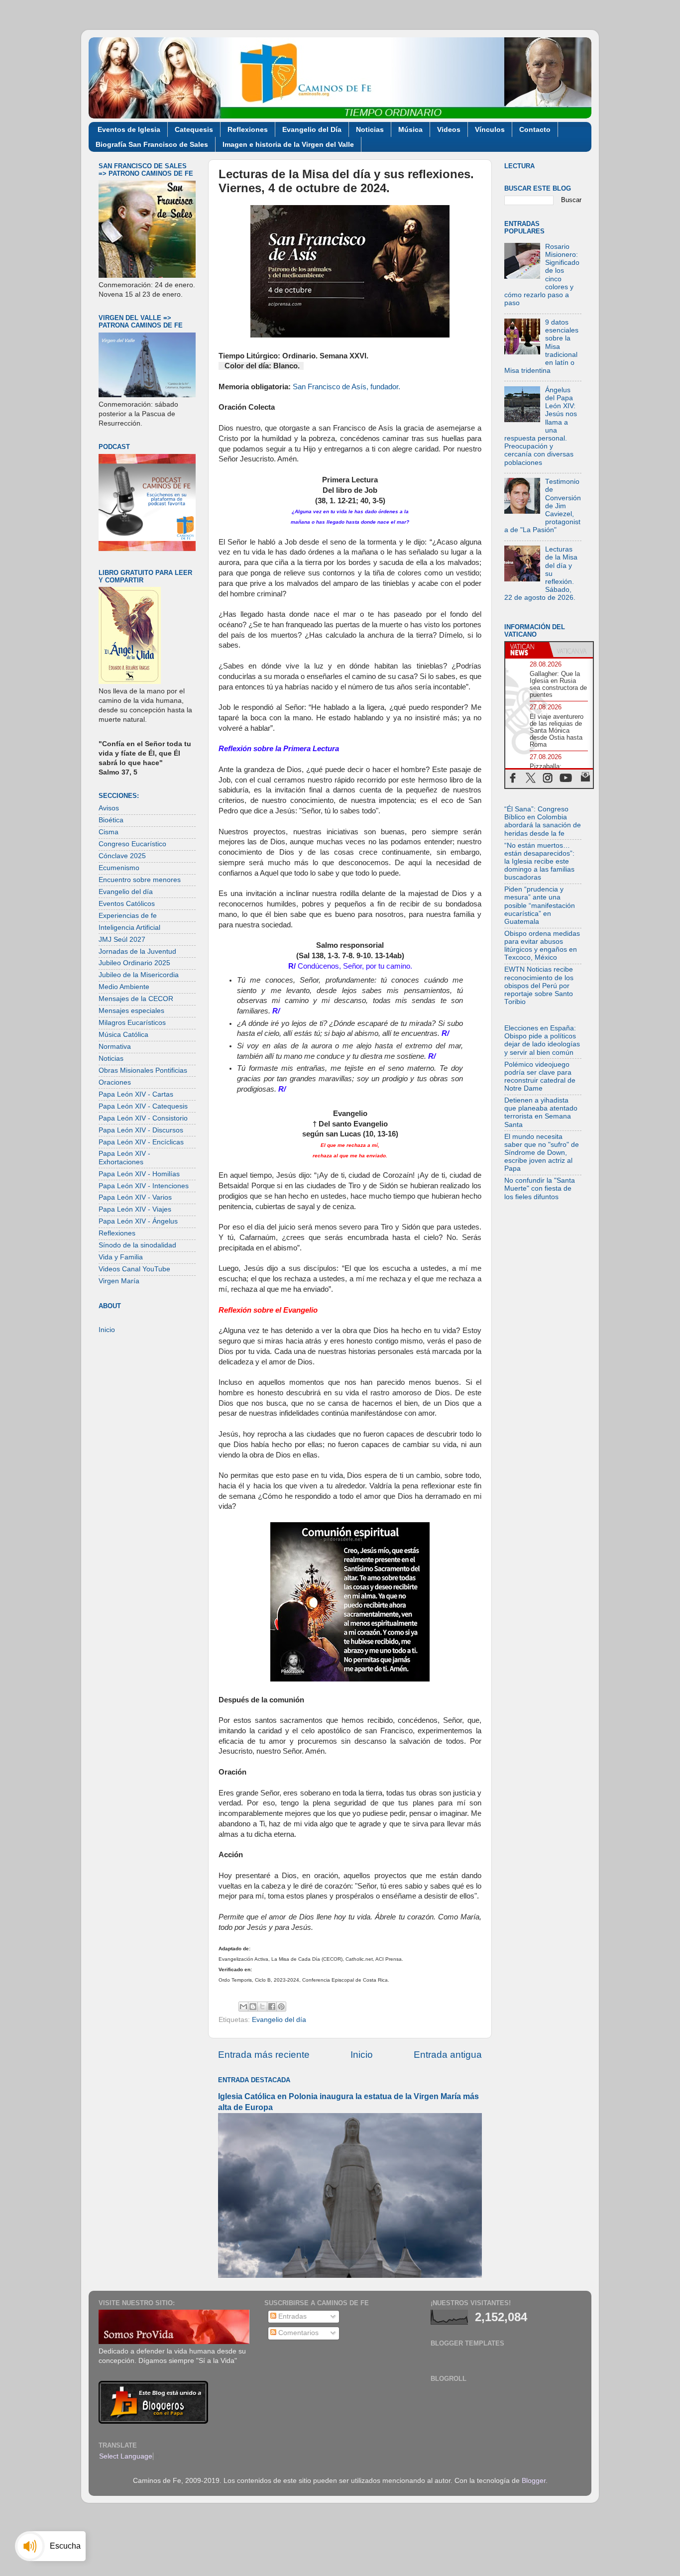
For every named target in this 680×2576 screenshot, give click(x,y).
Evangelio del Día (312, 129)
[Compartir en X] (262, 2007)
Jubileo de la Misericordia (139, 975)
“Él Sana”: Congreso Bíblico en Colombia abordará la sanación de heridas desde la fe (543, 821)
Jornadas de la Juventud (137, 952)
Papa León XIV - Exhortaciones (124, 1158)
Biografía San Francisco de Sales (152, 144)
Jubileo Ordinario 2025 (134, 963)
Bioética (111, 820)
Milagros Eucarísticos (132, 1023)
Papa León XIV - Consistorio (143, 1118)
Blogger (534, 2481)
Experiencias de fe (128, 916)
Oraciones (115, 1082)
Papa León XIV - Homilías (139, 1174)
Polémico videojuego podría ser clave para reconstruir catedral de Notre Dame (540, 1077)
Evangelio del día (279, 2020)
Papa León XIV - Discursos (141, 1130)
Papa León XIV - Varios (135, 1197)
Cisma (109, 832)
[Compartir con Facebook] (272, 2007)
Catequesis (194, 129)
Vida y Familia (121, 1257)
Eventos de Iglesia (129, 129)
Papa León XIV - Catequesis (143, 1106)
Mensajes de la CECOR (136, 999)
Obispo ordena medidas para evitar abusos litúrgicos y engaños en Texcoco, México (542, 946)
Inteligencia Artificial (129, 928)
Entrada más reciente (264, 2055)
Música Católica (123, 1035)
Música (410, 129)
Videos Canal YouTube (134, 1269)
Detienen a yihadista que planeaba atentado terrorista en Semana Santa (541, 1113)
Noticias (370, 129)
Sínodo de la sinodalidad (137, 1245)
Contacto (535, 129)
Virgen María (119, 1281)
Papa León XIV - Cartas (136, 1094)
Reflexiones (248, 129)
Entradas (291, 2316)
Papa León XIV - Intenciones (144, 1186)
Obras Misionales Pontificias (143, 1070)
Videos (449, 129)
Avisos (109, 808)
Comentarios (297, 2333)
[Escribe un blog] (253, 2007)
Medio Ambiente (124, 987)
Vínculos (490, 129)
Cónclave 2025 (122, 856)
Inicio (362, 2055)
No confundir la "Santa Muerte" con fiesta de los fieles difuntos (540, 1188)
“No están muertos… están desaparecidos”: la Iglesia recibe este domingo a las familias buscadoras (539, 862)
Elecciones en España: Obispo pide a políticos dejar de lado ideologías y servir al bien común (542, 1040)
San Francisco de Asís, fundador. (346, 387)
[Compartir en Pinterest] (281, 2007)
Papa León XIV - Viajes (135, 1209)
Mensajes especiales (131, 1011)
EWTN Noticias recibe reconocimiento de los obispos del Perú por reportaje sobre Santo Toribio (539, 986)
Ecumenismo (119, 868)
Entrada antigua (448, 2055)
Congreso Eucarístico (132, 844)
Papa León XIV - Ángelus (138, 1221)
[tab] (527, 650)
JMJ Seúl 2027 (122, 940)
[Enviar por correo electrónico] (243, 2007)
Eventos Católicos (127, 904)
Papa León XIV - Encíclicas (141, 1142)
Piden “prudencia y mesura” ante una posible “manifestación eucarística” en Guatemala (540, 905)
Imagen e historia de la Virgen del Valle (288, 144)
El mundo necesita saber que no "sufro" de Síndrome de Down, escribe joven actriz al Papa (542, 1153)
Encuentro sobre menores (140, 880)
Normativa (115, 1047)
